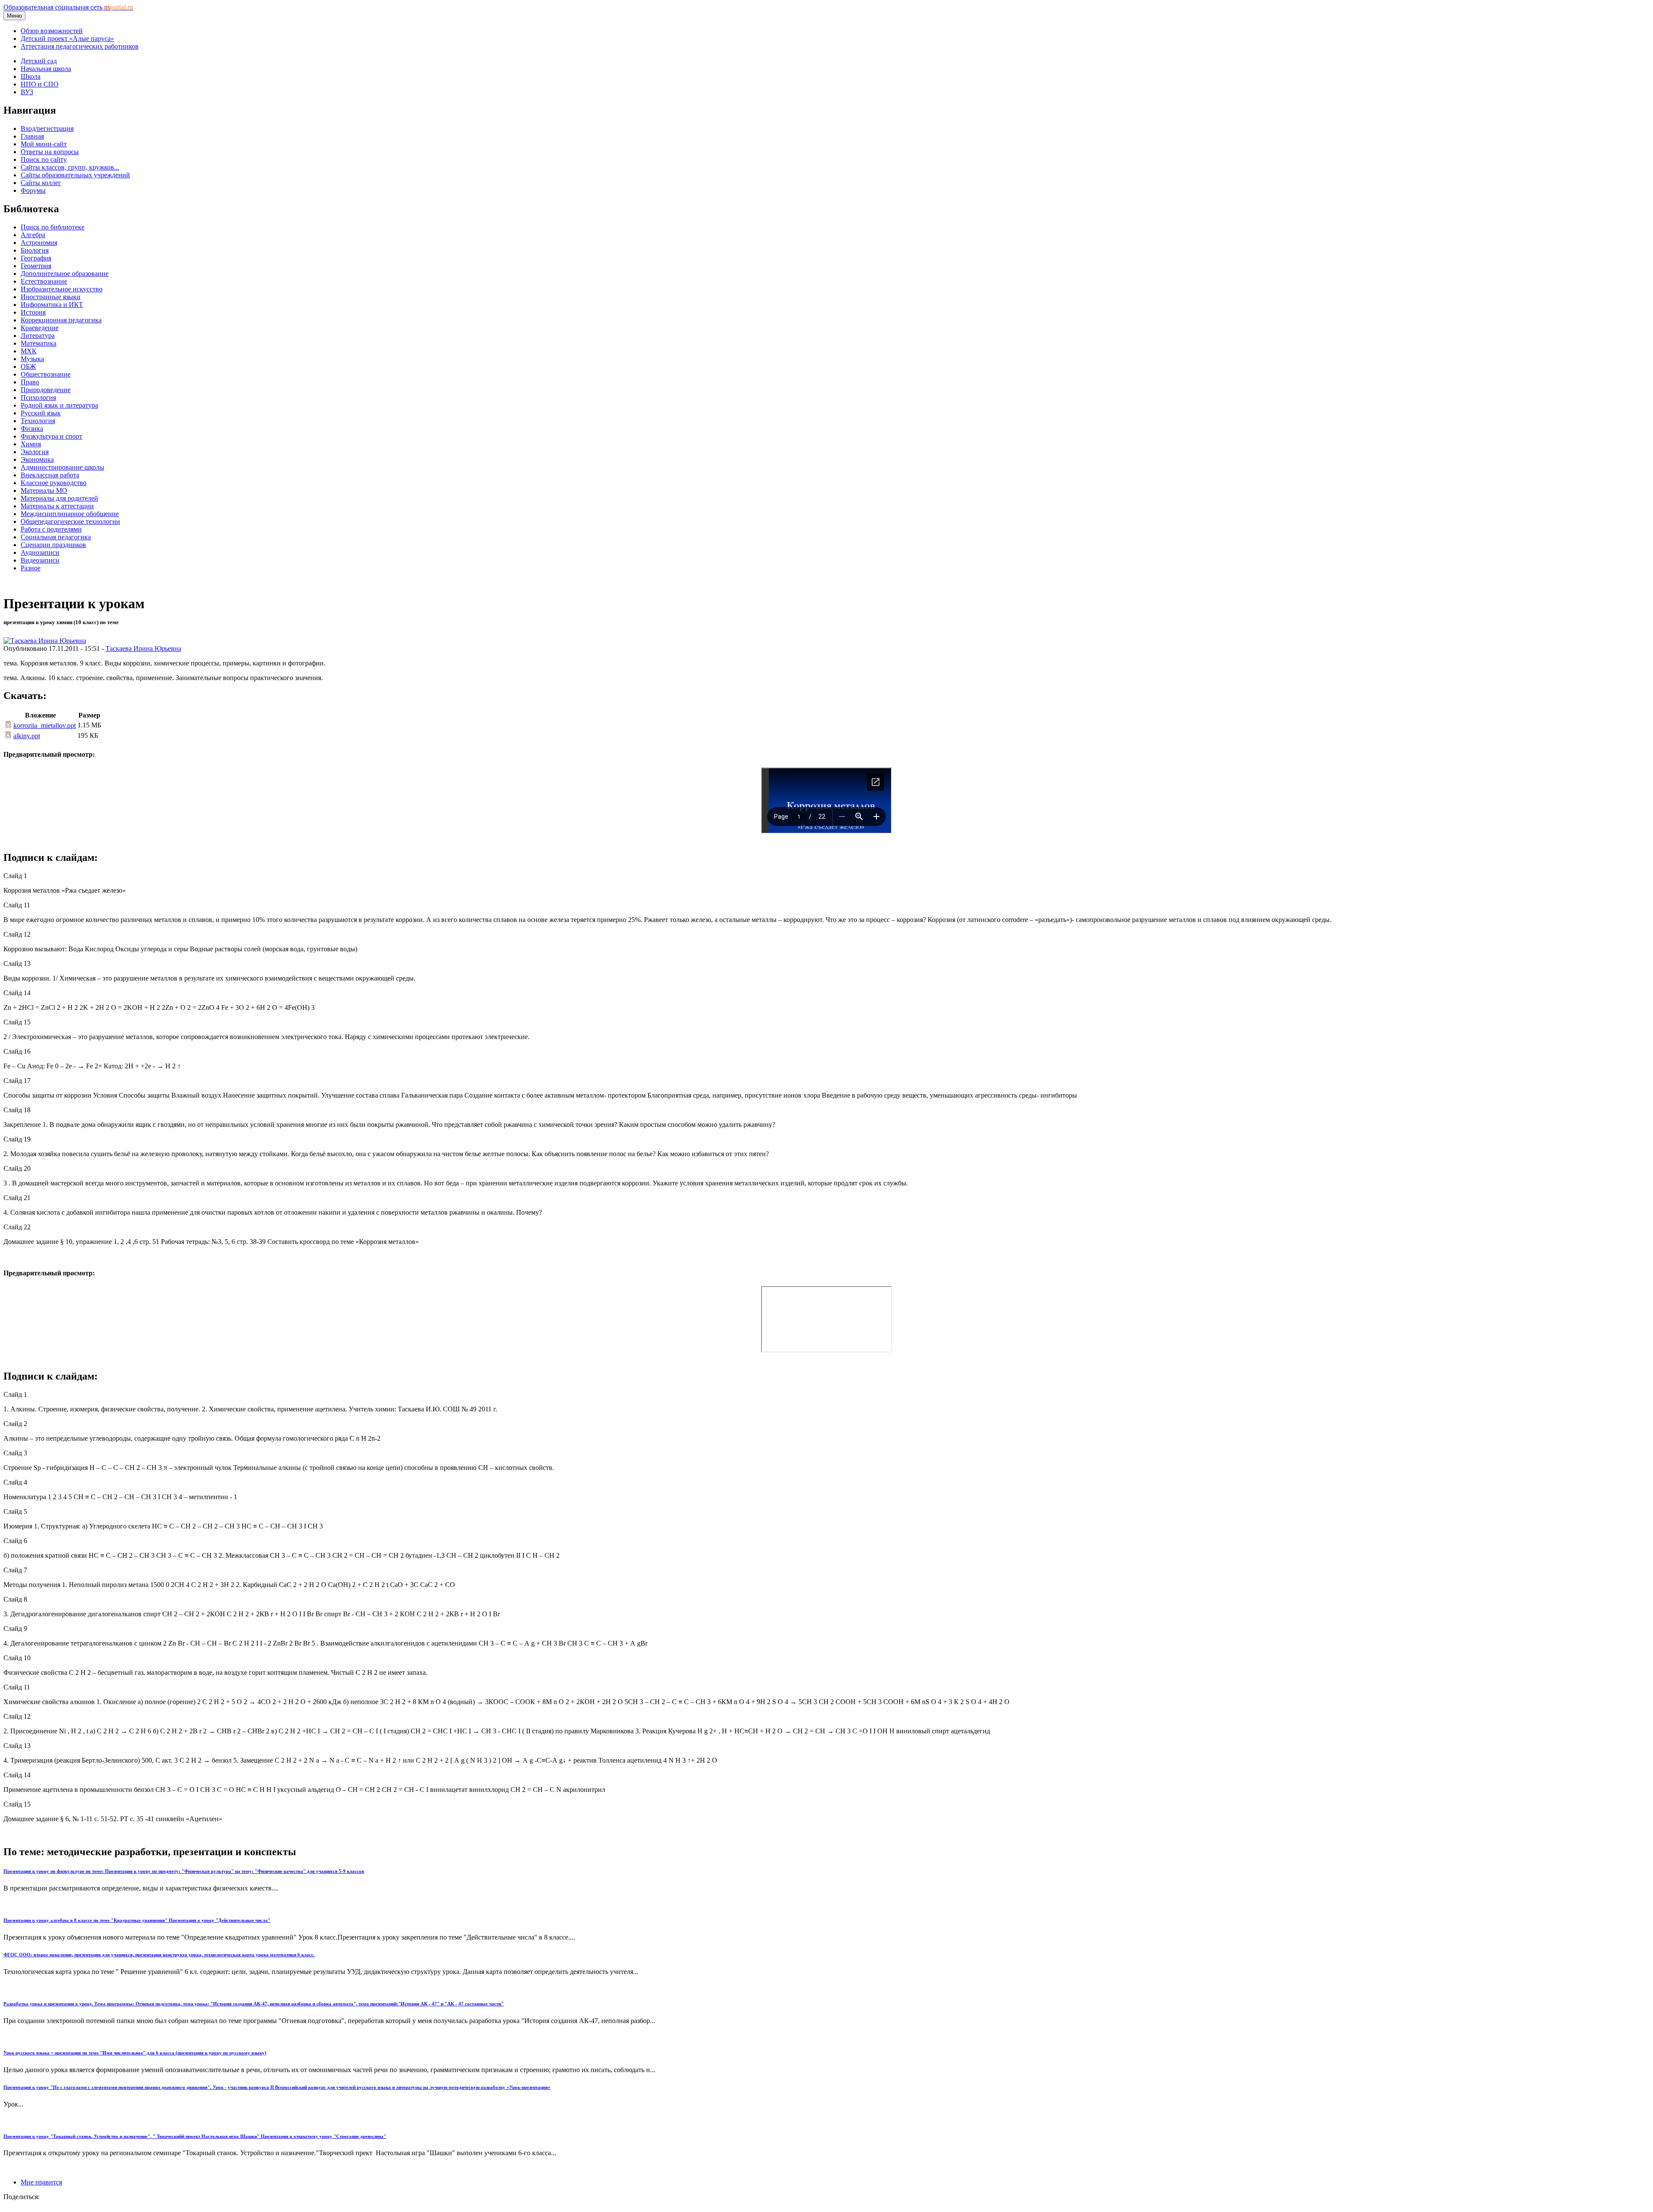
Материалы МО (44, 490)
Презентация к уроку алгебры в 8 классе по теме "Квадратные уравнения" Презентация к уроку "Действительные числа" (137, 1920)
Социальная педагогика (56, 537)
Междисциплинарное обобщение (70, 514)
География (36, 258)
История (33, 312)
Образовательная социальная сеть (68, 7)
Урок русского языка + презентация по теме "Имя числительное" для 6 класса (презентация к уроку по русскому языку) (135, 2053)
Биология (35, 250)
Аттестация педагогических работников (80, 46)
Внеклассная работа (50, 475)
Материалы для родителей (59, 498)
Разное (31, 568)
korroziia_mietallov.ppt (45, 725)
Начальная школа (46, 69)
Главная (32, 136)
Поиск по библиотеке (53, 227)
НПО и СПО (40, 84)
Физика (32, 428)
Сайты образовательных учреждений (75, 175)
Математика (39, 343)
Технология (38, 421)
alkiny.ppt (27, 736)
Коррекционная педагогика (61, 320)
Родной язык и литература (59, 405)
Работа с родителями (51, 529)
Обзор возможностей (52, 31)
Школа (31, 76)
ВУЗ (27, 92)
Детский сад (39, 61)
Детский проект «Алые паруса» (67, 39)
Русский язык (41, 413)
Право (30, 382)
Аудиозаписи (40, 552)
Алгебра (33, 235)
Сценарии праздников (53, 545)
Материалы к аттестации (57, 506)
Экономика (37, 459)
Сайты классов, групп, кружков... (70, 167)
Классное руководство (54, 483)
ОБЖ (28, 367)
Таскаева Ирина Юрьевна (143, 648)
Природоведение (46, 390)
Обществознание (46, 374)
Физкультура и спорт (51, 436)
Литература (38, 336)
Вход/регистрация (47, 128)
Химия (31, 444)
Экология (35, 452)
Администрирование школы (62, 467)
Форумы (33, 190)
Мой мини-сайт (44, 144)
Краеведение (40, 328)
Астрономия (39, 243)
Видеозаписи (40, 560)
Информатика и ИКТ (52, 305)
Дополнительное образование (65, 274)
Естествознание (44, 281)
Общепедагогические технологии (70, 521)
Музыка (32, 359)
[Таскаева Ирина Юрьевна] (45, 641)
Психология (38, 398)
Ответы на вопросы (50, 152)
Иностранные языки (51, 297)
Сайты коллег (41, 183)
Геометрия (36, 266)
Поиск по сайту (44, 159)
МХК (29, 351)
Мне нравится (41, 2182)
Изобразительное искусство (62, 289)
